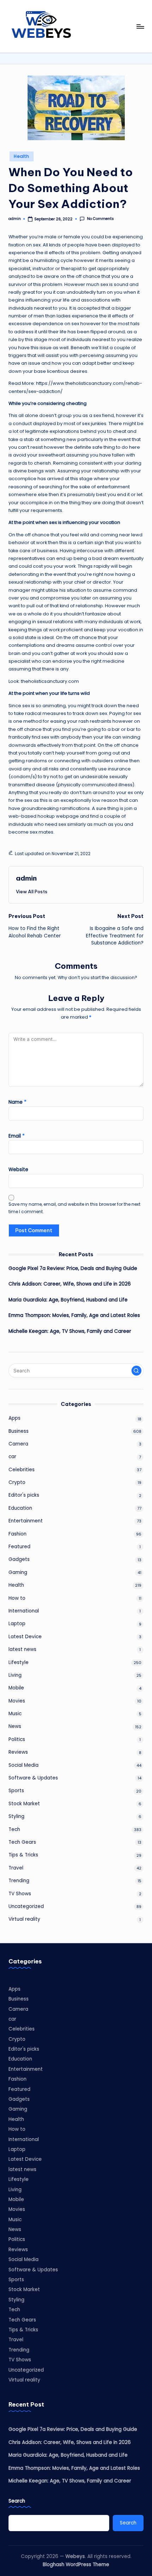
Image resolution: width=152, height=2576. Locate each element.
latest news (22, 1649)
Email (17, 1136)
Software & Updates (33, 1778)
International (24, 1611)
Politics (17, 1739)
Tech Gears (22, 1842)
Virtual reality (24, 1919)
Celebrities (22, 1470)
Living (15, 1675)
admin (26, 878)
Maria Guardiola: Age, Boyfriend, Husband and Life (68, 1300)
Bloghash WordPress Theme (76, 2565)
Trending (19, 1881)
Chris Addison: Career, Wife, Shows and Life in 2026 (70, 1284)
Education (20, 1508)
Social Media (24, 1765)
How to (17, 1598)
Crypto (17, 1482)
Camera (18, 1444)
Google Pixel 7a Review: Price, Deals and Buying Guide (73, 1268)
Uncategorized (26, 1906)
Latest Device (25, 1637)
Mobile (16, 1688)
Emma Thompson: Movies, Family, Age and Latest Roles (74, 1315)
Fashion (17, 1534)
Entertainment (26, 1521)
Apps (14, 1418)
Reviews (18, 1752)
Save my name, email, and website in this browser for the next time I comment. (74, 1208)
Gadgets (19, 1559)
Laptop (17, 1624)
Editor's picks (24, 1495)
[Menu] (140, 26)
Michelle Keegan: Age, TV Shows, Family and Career (70, 1331)
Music (15, 1714)
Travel (16, 1868)
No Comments (100, 219)
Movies (17, 1701)
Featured (19, 1547)
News (15, 1726)
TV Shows (20, 1894)
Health (21, 156)
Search (17, 2501)
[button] (32, 892)
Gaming (18, 1572)
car (12, 1457)
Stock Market (24, 1804)
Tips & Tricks (23, 1855)
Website (18, 1170)
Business (19, 1431)
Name (17, 1102)
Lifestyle (19, 1662)
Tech (14, 1829)
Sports (16, 1791)
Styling (16, 1816)
